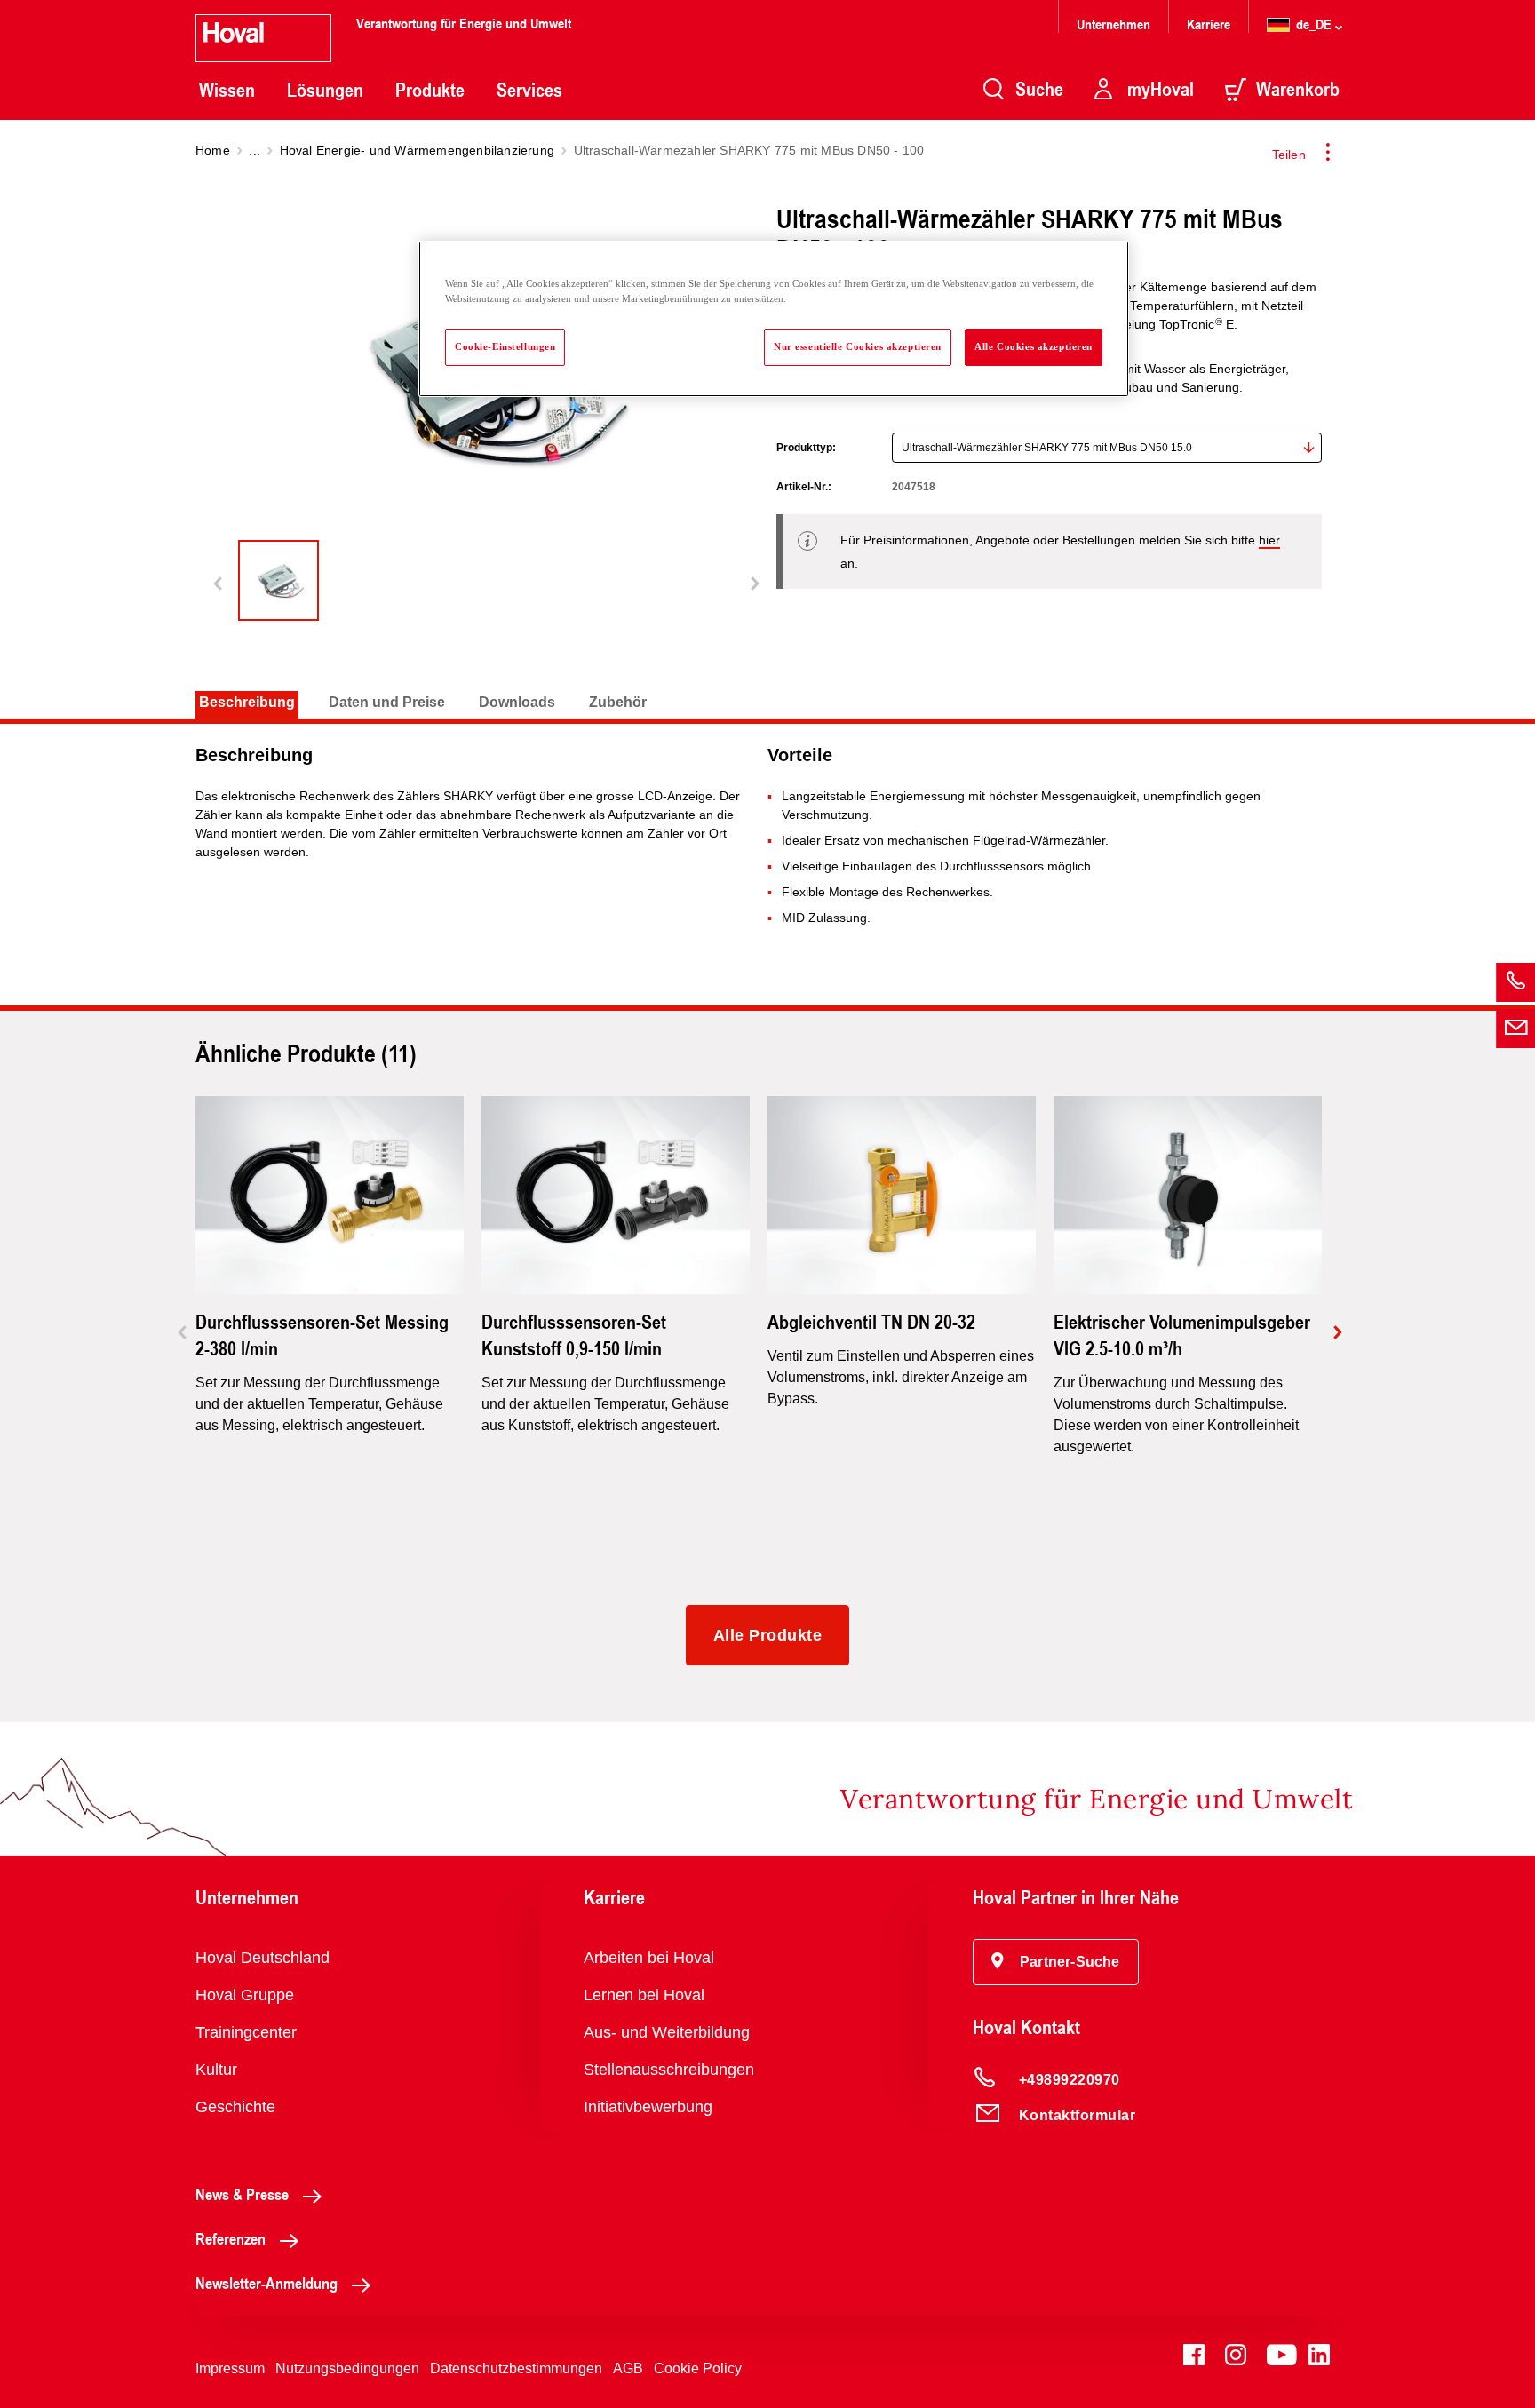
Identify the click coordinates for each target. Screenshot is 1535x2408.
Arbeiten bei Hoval (649, 1958)
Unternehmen (1113, 24)
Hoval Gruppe (245, 1995)
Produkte (430, 90)
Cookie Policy (698, 2368)
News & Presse (242, 2194)
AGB (628, 2368)
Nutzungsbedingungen (347, 2368)
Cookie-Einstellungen (505, 346)
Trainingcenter (246, 2032)
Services (529, 90)
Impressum (230, 2368)
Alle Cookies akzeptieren (1034, 346)
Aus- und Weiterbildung (667, 2032)
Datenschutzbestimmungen (516, 2368)
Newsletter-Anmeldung (266, 2283)
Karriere (1209, 24)
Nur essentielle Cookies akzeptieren (858, 346)
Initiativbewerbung (648, 2107)
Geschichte (235, 2107)
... (255, 150)
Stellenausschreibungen (669, 2070)
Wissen (227, 90)
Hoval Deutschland (262, 1958)
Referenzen (231, 2238)
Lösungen (325, 90)
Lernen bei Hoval (644, 1995)
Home (213, 150)
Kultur (216, 2070)
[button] (1056, 1962)
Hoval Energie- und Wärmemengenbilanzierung (417, 150)
